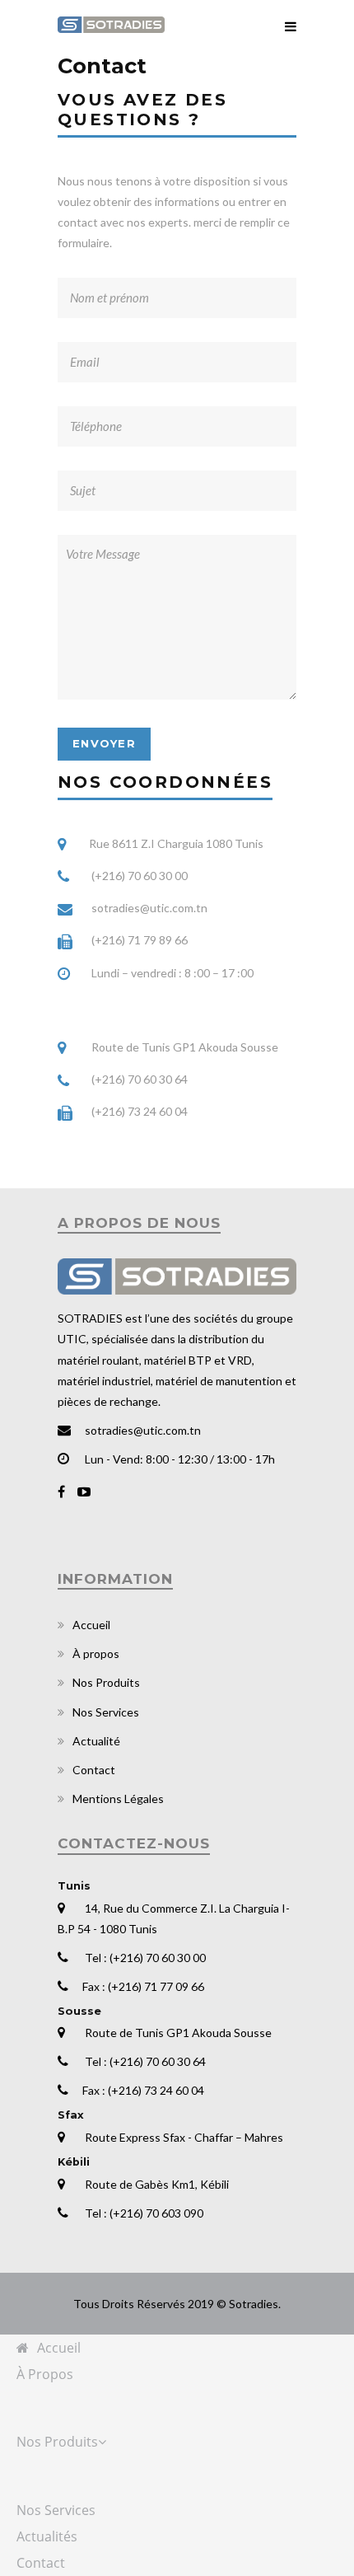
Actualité (96, 1741)
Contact (94, 1770)
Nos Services (106, 1712)
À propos (96, 1653)
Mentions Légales (118, 1799)
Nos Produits (106, 1682)
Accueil (91, 1625)
